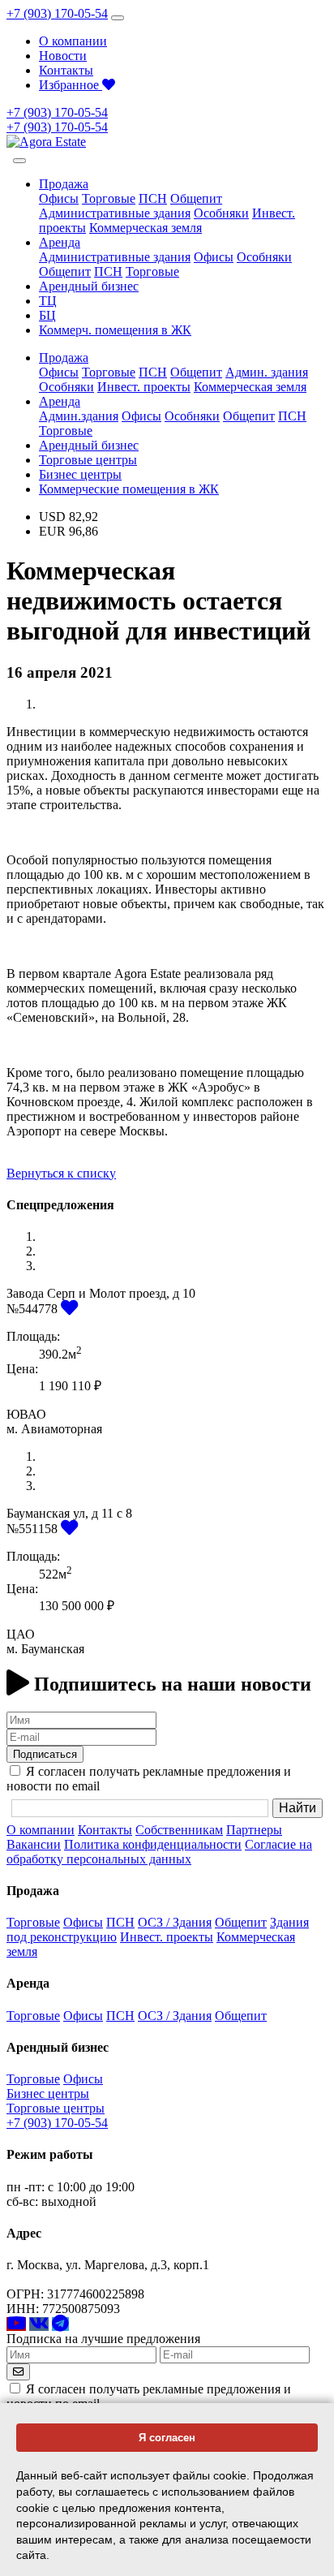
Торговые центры (88, 460)
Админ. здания (267, 372)
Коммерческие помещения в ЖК (129, 489)
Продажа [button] (64, 184)
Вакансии (34, 1844)
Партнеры (254, 1830)
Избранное (71, 85)
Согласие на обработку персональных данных (159, 1852)
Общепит (196, 198)
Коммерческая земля (146, 228)
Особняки (221, 213)
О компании (73, 41)
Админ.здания (79, 416)
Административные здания (115, 213)
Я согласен (167, 2438)
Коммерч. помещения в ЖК (115, 330)
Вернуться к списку (61, 1173)
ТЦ (48, 301)
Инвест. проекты (144, 387)
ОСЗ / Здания (175, 1922)
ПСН (153, 198)
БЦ (47, 315)
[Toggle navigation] (118, 18)
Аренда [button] (60, 242)
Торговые (109, 198)
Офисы (59, 198)
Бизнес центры (80, 474)
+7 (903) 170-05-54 (57, 13)
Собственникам (179, 1830)
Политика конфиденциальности (153, 1844)
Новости (63, 56)
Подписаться (45, 1754)
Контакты (66, 70)
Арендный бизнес (89, 286)
